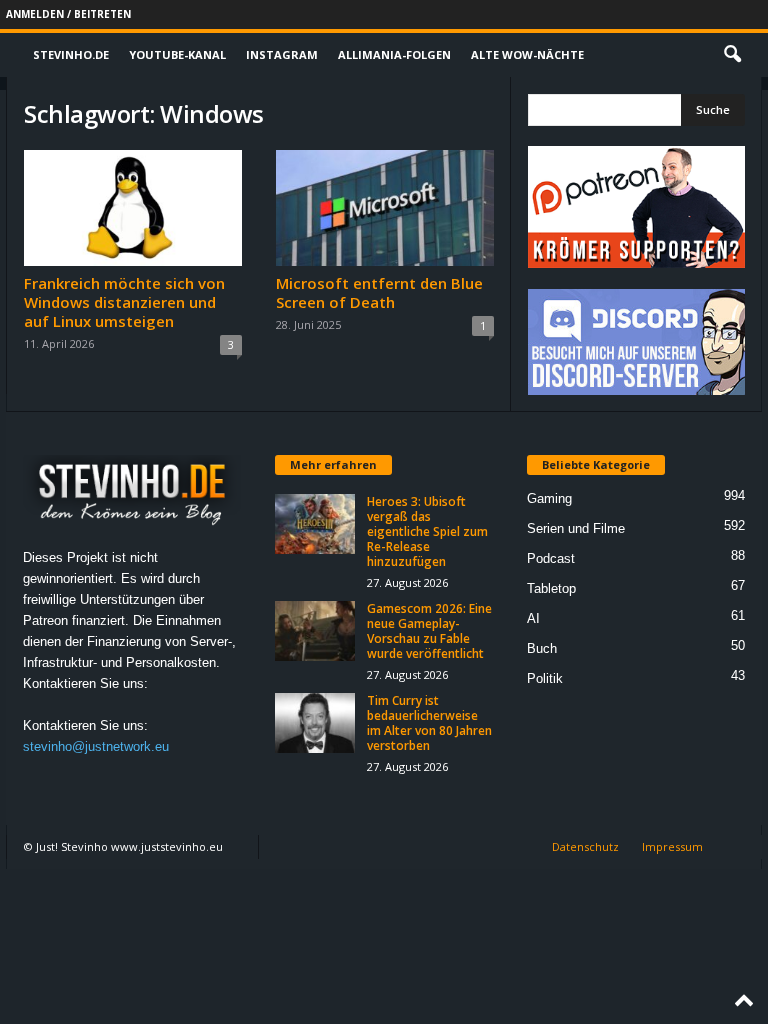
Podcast (551, 558)
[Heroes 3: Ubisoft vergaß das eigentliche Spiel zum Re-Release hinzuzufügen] (315, 524)
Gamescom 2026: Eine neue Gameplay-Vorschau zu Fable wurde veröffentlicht (429, 631)
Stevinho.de (71, 54)
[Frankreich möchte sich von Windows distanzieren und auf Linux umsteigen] (133, 208)
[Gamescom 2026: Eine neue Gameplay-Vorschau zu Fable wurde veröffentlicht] (315, 631)
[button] (732, 55)
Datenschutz (585, 846)
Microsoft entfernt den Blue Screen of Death (379, 292)
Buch (542, 648)
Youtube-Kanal (177, 54)
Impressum (672, 846)
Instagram (282, 54)
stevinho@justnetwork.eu (96, 746)
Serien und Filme (576, 528)
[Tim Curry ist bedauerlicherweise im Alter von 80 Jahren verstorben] (315, 723)
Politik (545, 678)
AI (533, 618)
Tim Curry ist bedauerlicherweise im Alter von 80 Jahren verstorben (429, 723)
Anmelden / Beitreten (68, 14)
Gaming (549, 498)
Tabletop (551, 588)
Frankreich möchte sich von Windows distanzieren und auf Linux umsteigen (124, 302)
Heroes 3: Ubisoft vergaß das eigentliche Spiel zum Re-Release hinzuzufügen (427, 531)
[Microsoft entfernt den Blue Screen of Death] (385, 208)
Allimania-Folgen (394, 54)
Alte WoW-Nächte (527, 54)
